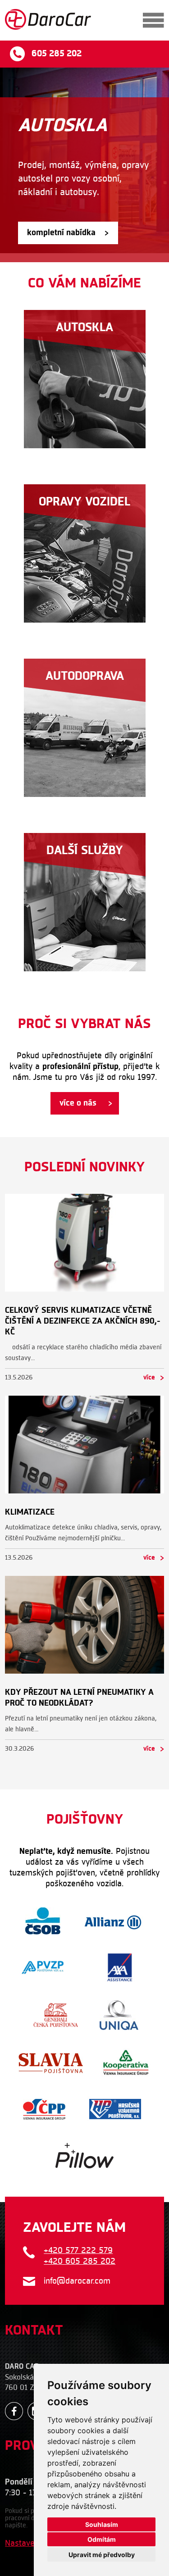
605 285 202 (57, 54)
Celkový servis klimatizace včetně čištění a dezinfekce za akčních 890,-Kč (83, 1321)
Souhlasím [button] (102, 2524)
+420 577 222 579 (78, 2251)
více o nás (78, 1103)
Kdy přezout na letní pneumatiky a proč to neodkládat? (79, 1698)
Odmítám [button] (102, 2539)
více (149, 1378)
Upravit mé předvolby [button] (102, 2555)
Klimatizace (30, 1512)
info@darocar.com (77, 2281)
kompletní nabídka (61, 233)
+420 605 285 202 (80, 2261)
